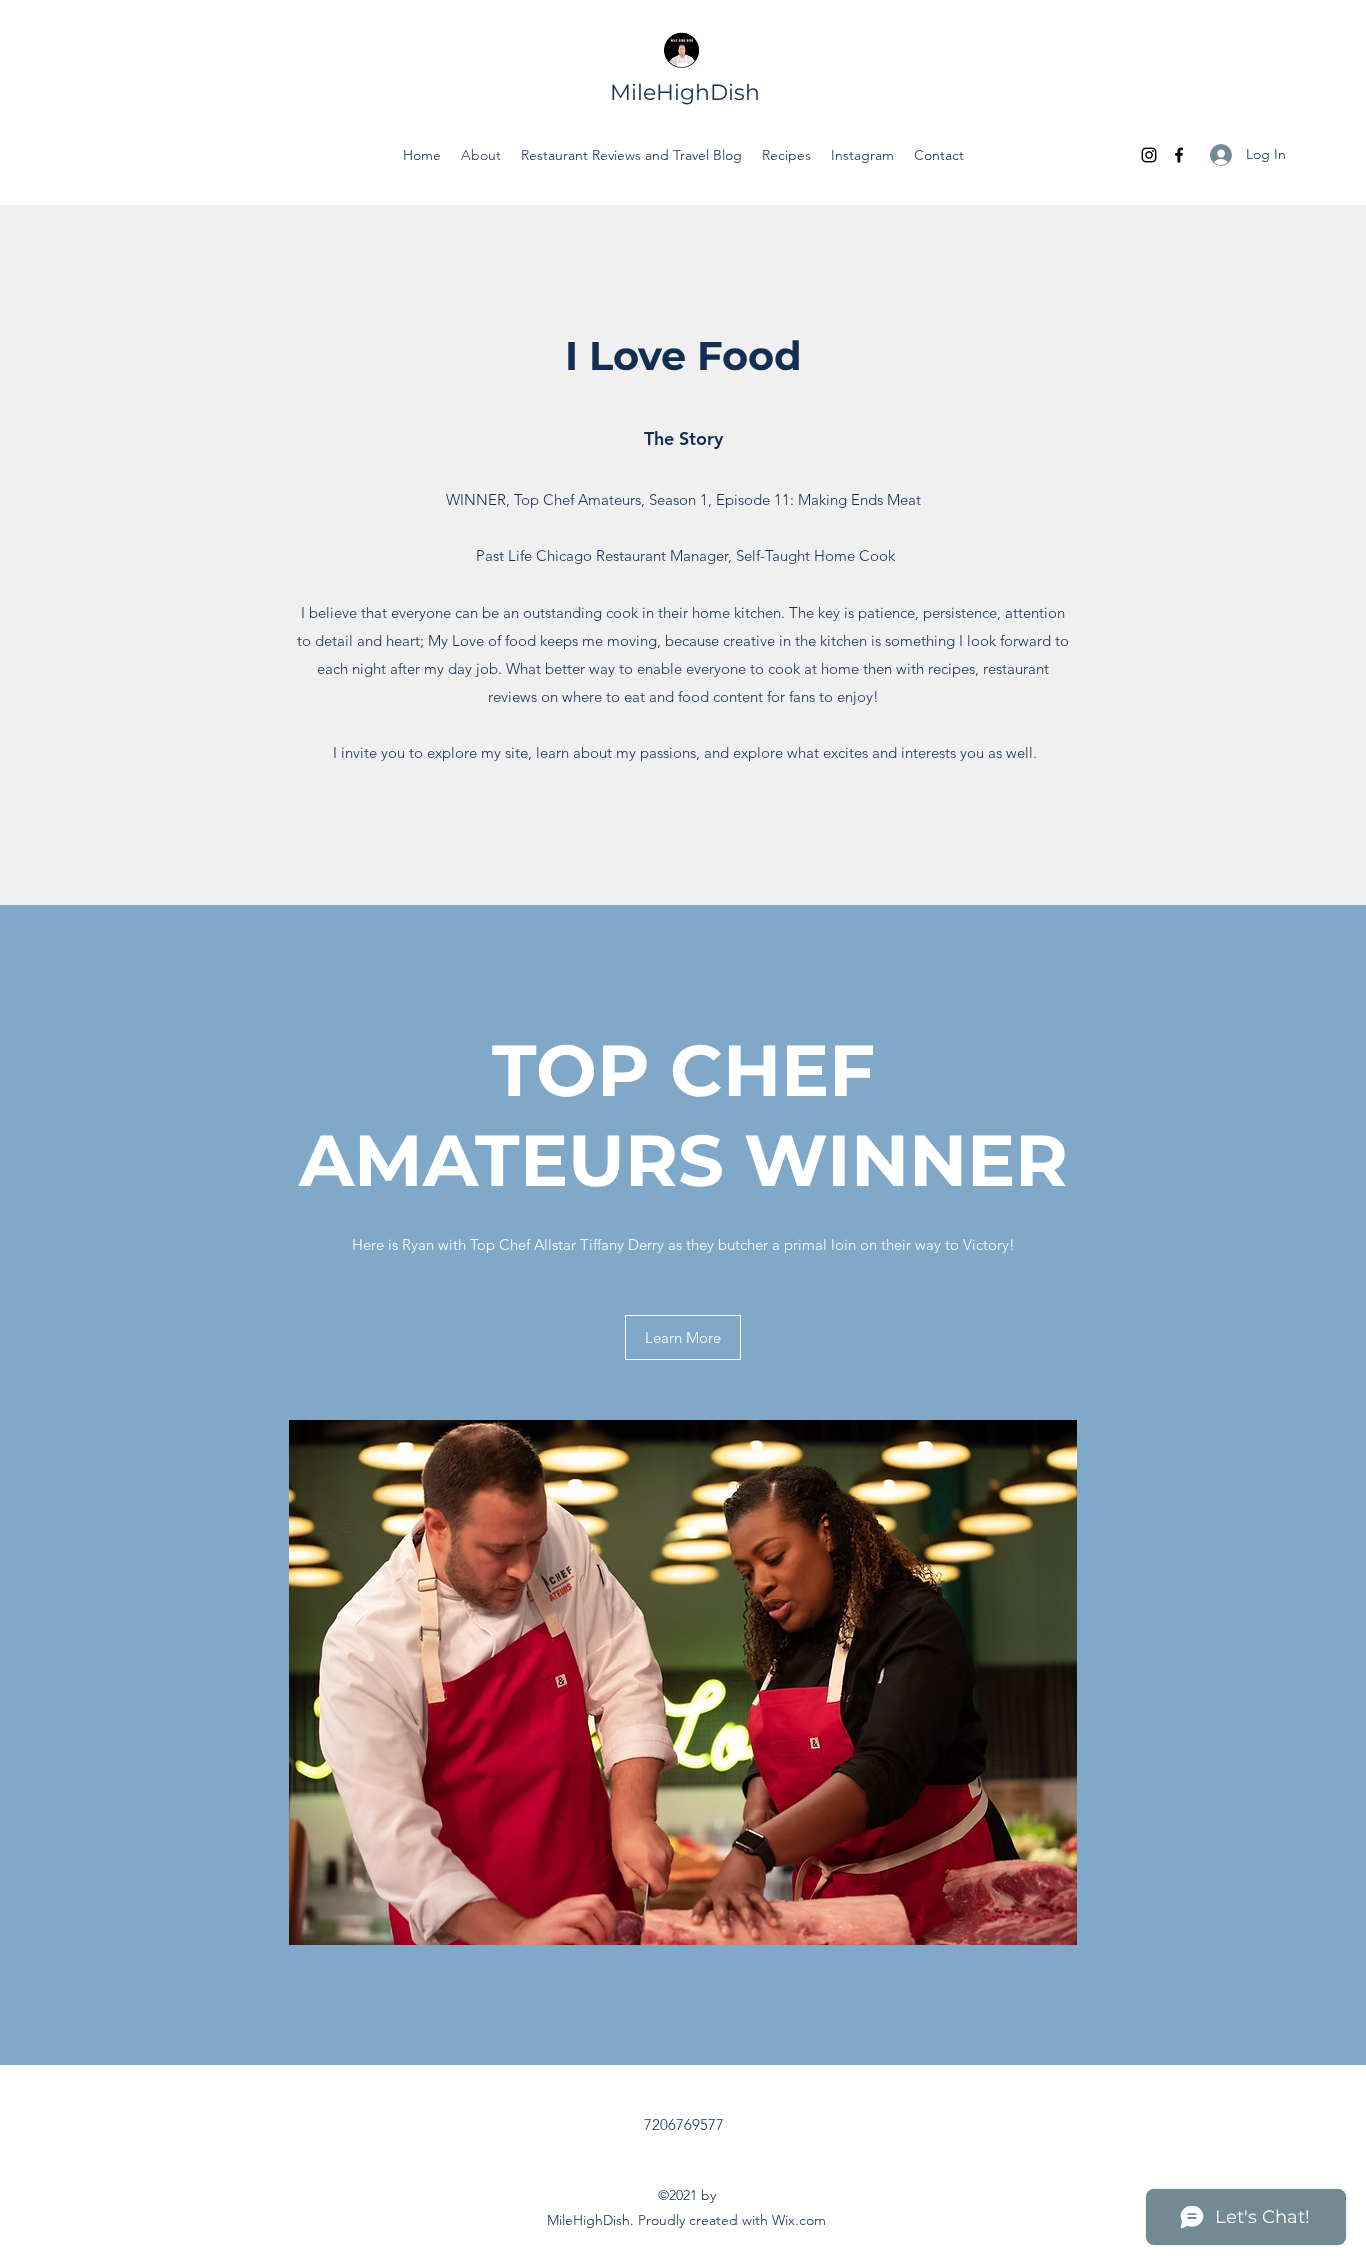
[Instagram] (1149, 155)
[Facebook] (1179, 155)
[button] (683, 1337)
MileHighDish (685, 92)
